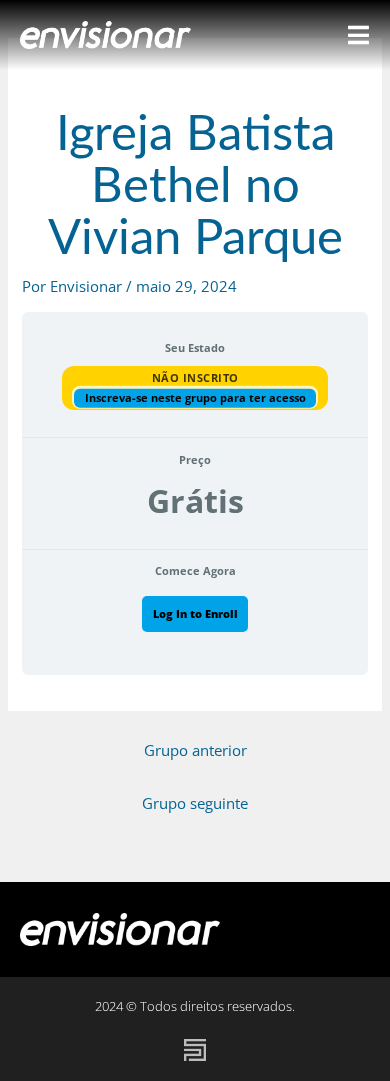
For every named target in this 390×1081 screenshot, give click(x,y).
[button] (347, 929)
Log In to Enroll (195, 613)
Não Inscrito (195, 377)
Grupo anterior (195, 750)
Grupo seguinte (195, 803)
